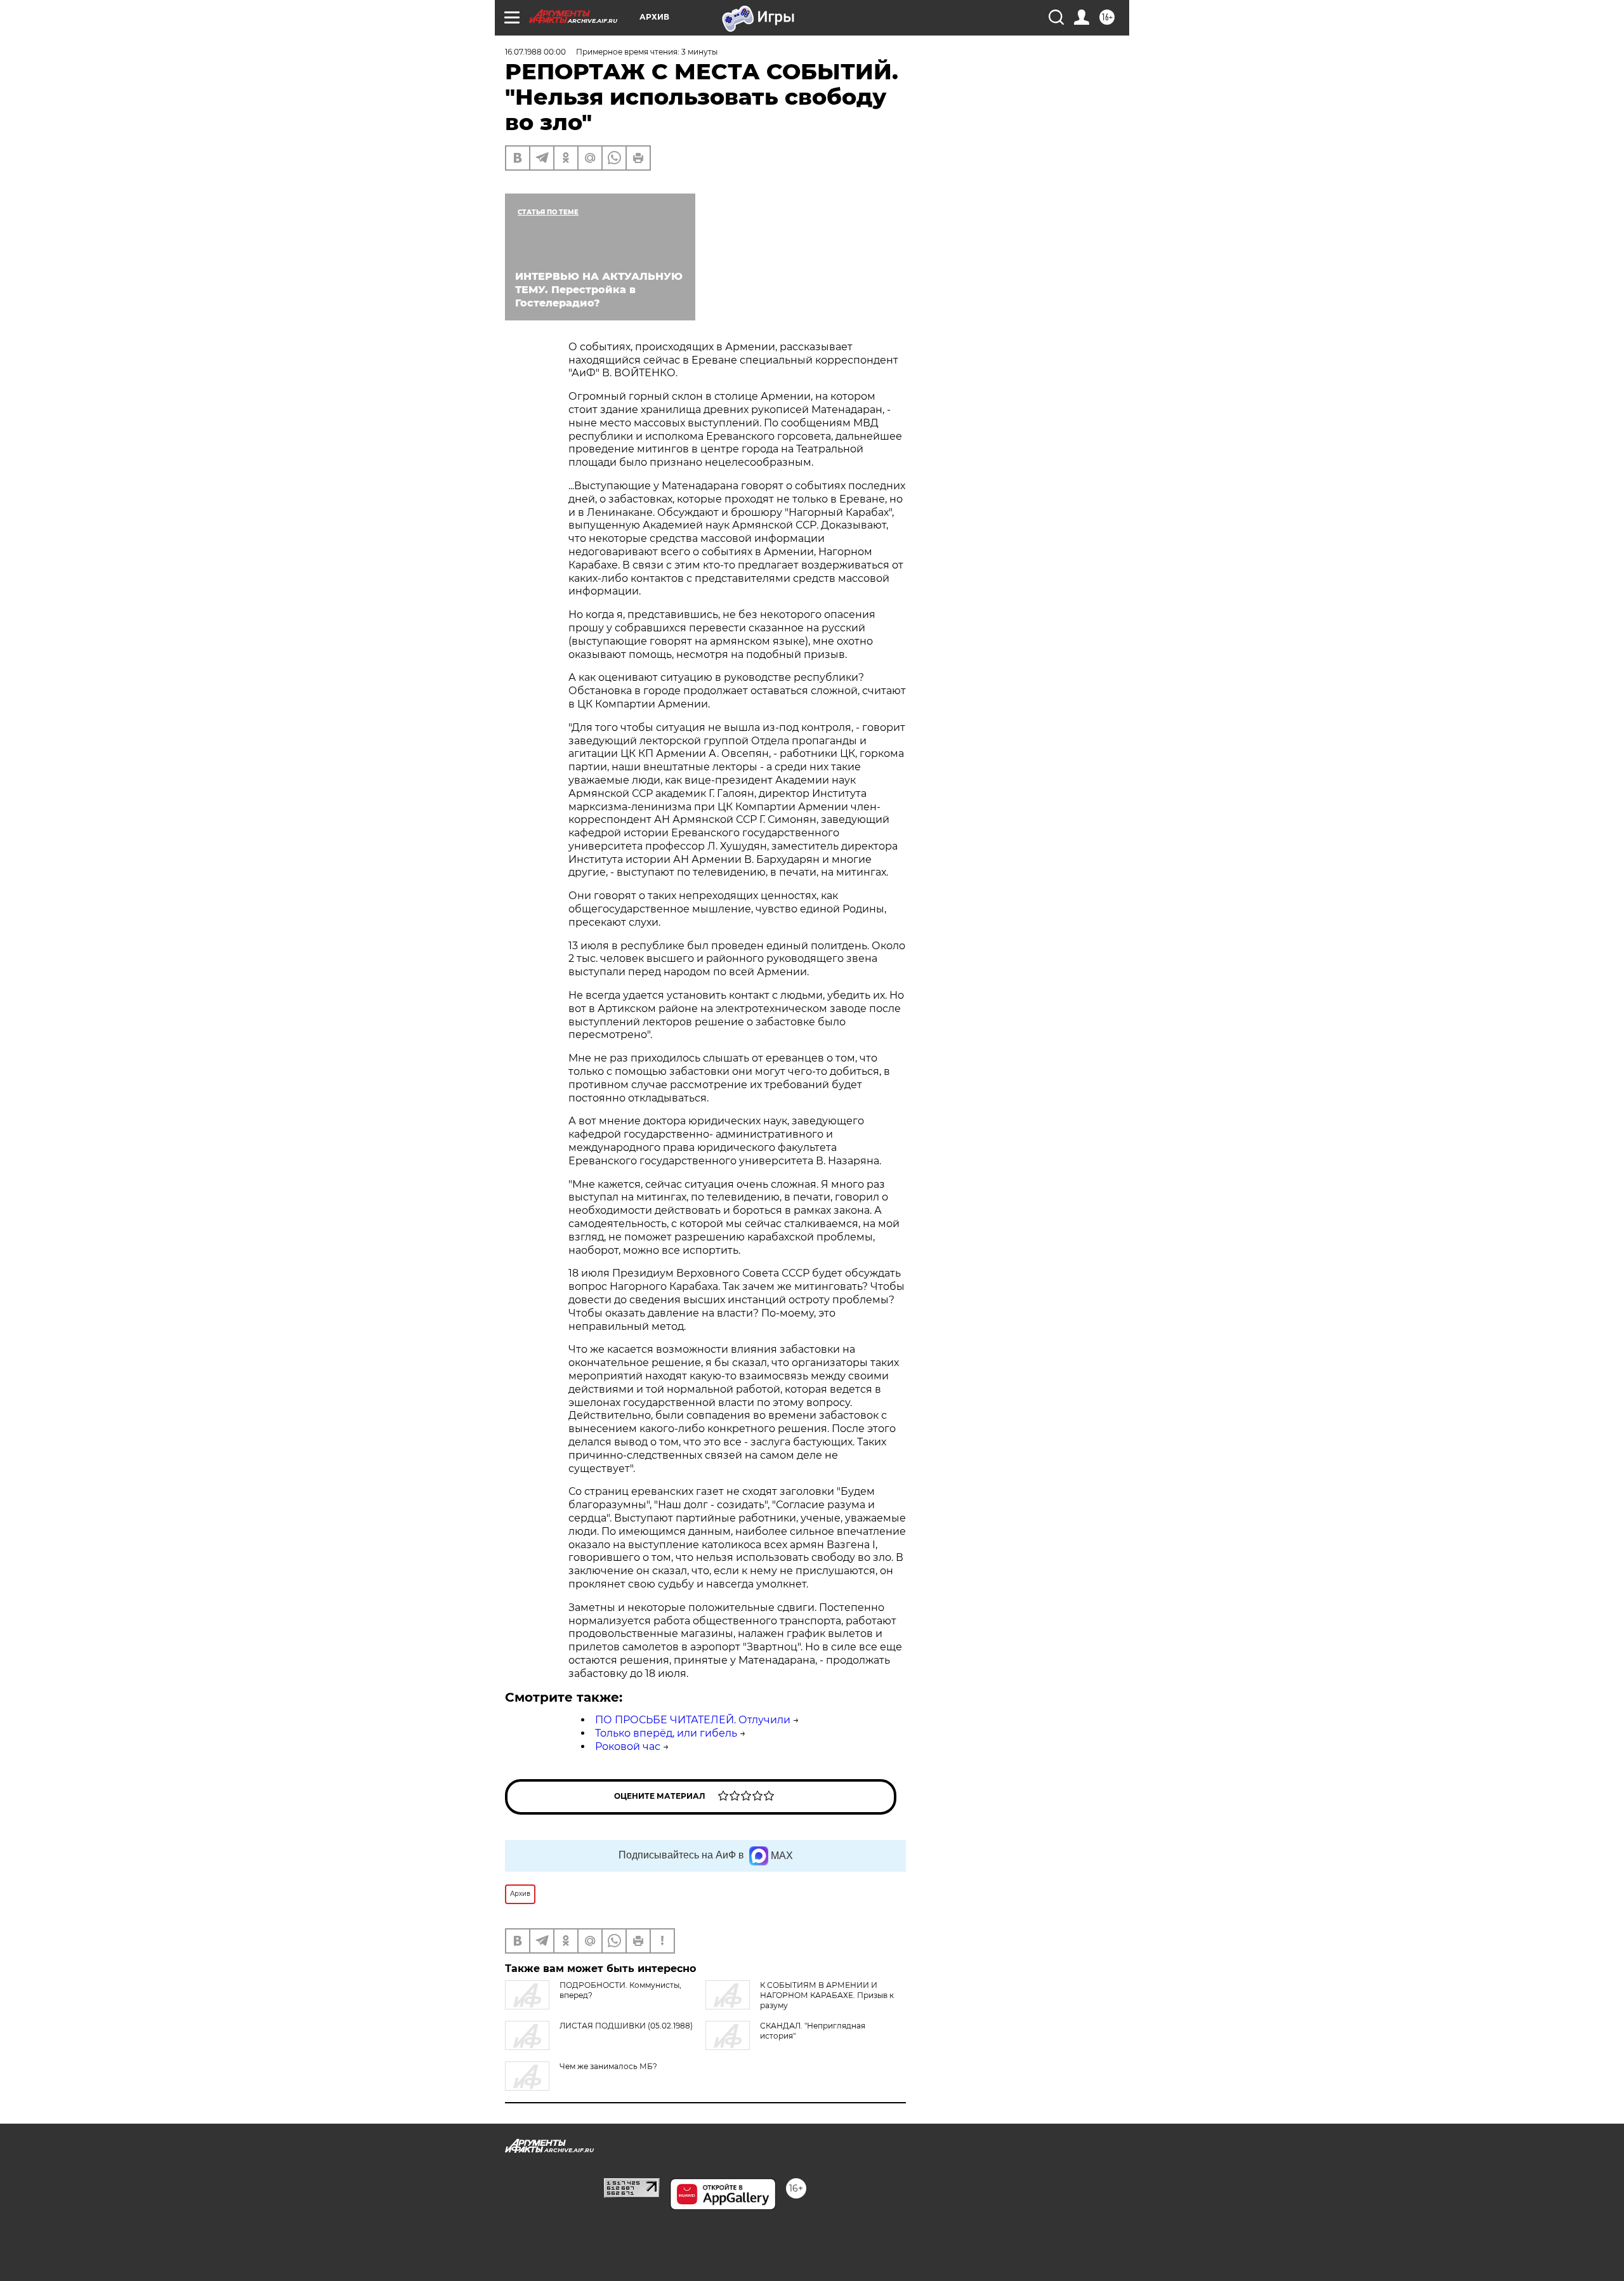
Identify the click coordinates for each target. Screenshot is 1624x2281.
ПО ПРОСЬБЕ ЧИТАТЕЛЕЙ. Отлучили (693, 1720)
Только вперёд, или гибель (666, 1733)
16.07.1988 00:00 (535, 52)
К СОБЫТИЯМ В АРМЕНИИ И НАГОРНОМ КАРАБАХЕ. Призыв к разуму (827, 1995)
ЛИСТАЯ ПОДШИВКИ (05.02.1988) (626, 2026)
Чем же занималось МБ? (608, 2066)
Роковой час (628, 1746)
